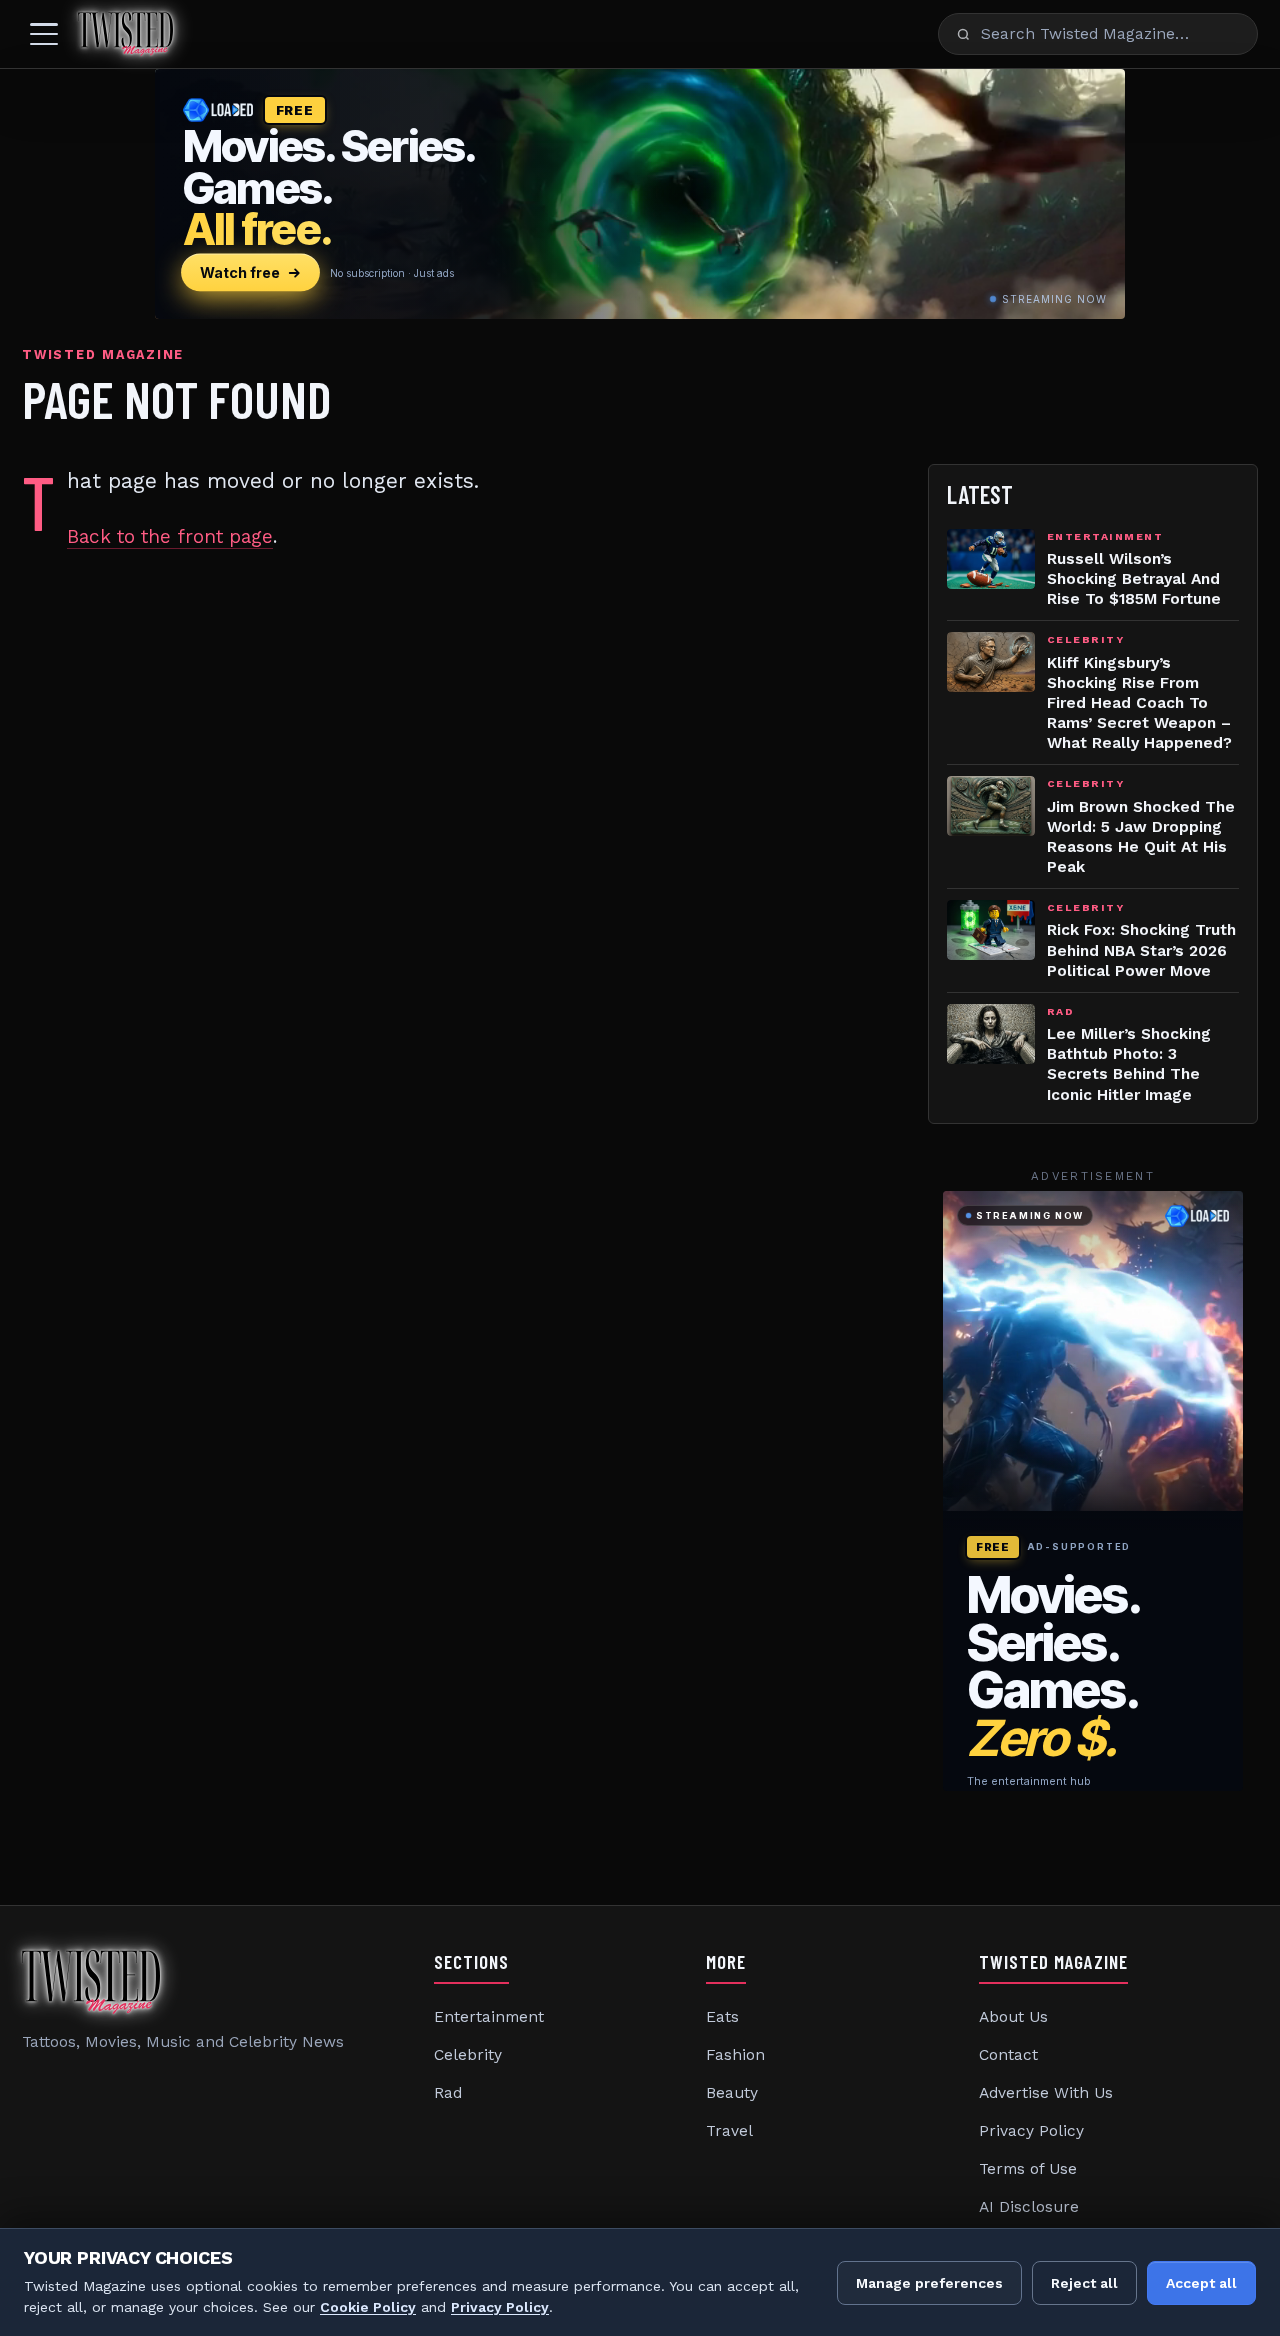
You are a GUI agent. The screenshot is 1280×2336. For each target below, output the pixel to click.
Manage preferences (929, 2283)
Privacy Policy (1031, 2131)
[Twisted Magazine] (125, 34)
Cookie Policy (368, 2307)
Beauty (732, 2093)
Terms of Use (1028, 2169)
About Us (1013, 2017)
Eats (722, 2017)
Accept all (1201, 2283)
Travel (729, 2131)
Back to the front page (170, 536)
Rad (448, 2093)
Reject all (1084, 2283)
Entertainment (489, 2017)
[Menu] (44, 34)
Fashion (735, 2055)
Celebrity (468, 2055)
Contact (1008, 2055)
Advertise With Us (1046, 2093)
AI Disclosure (1029, 2207)
